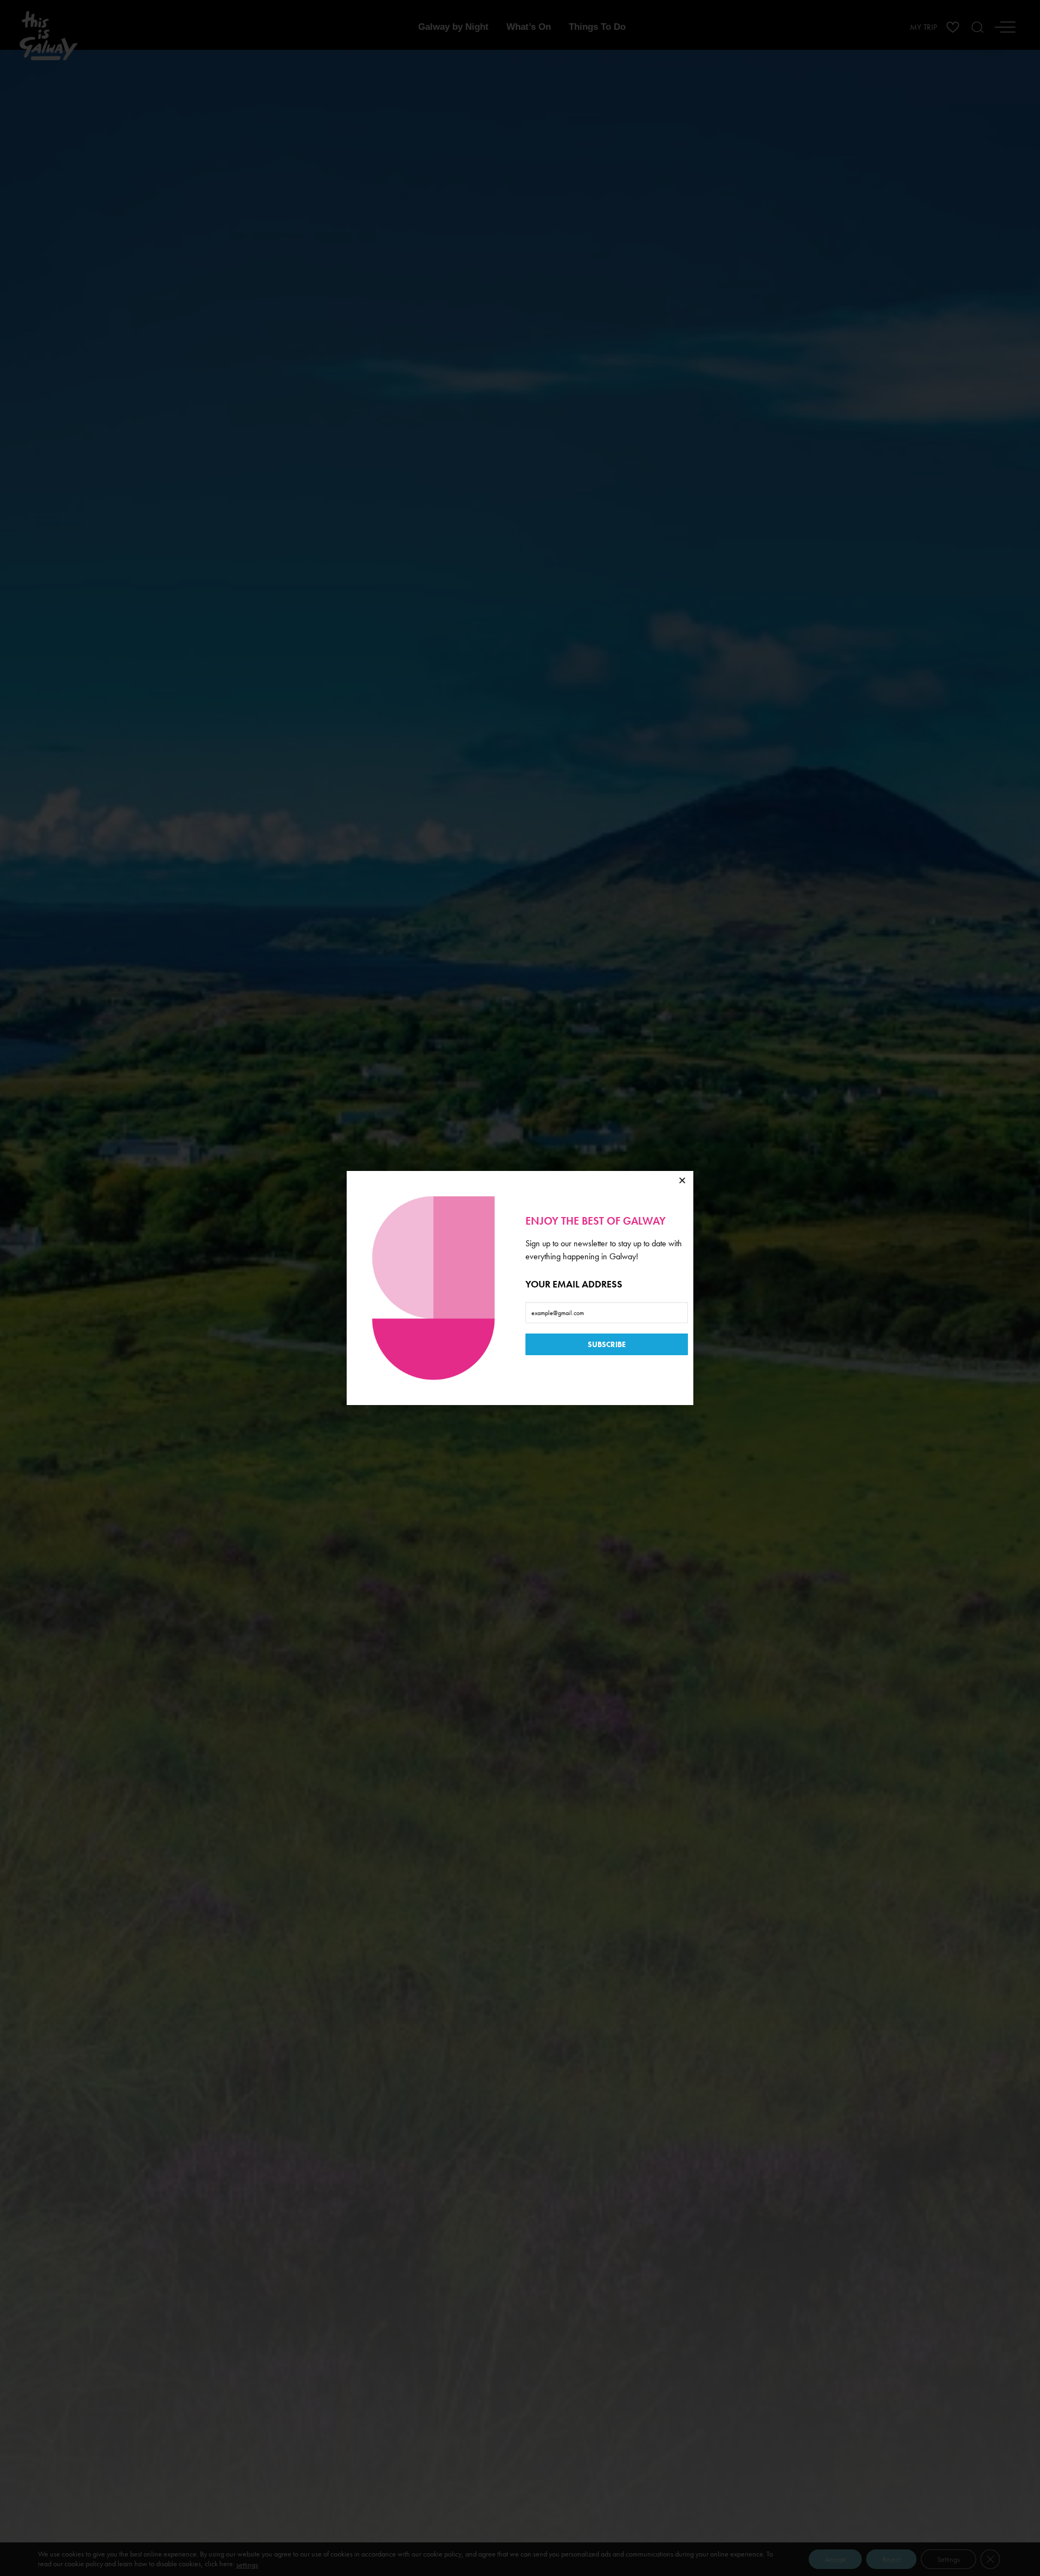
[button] (682, 1180)
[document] (520, 1288)
